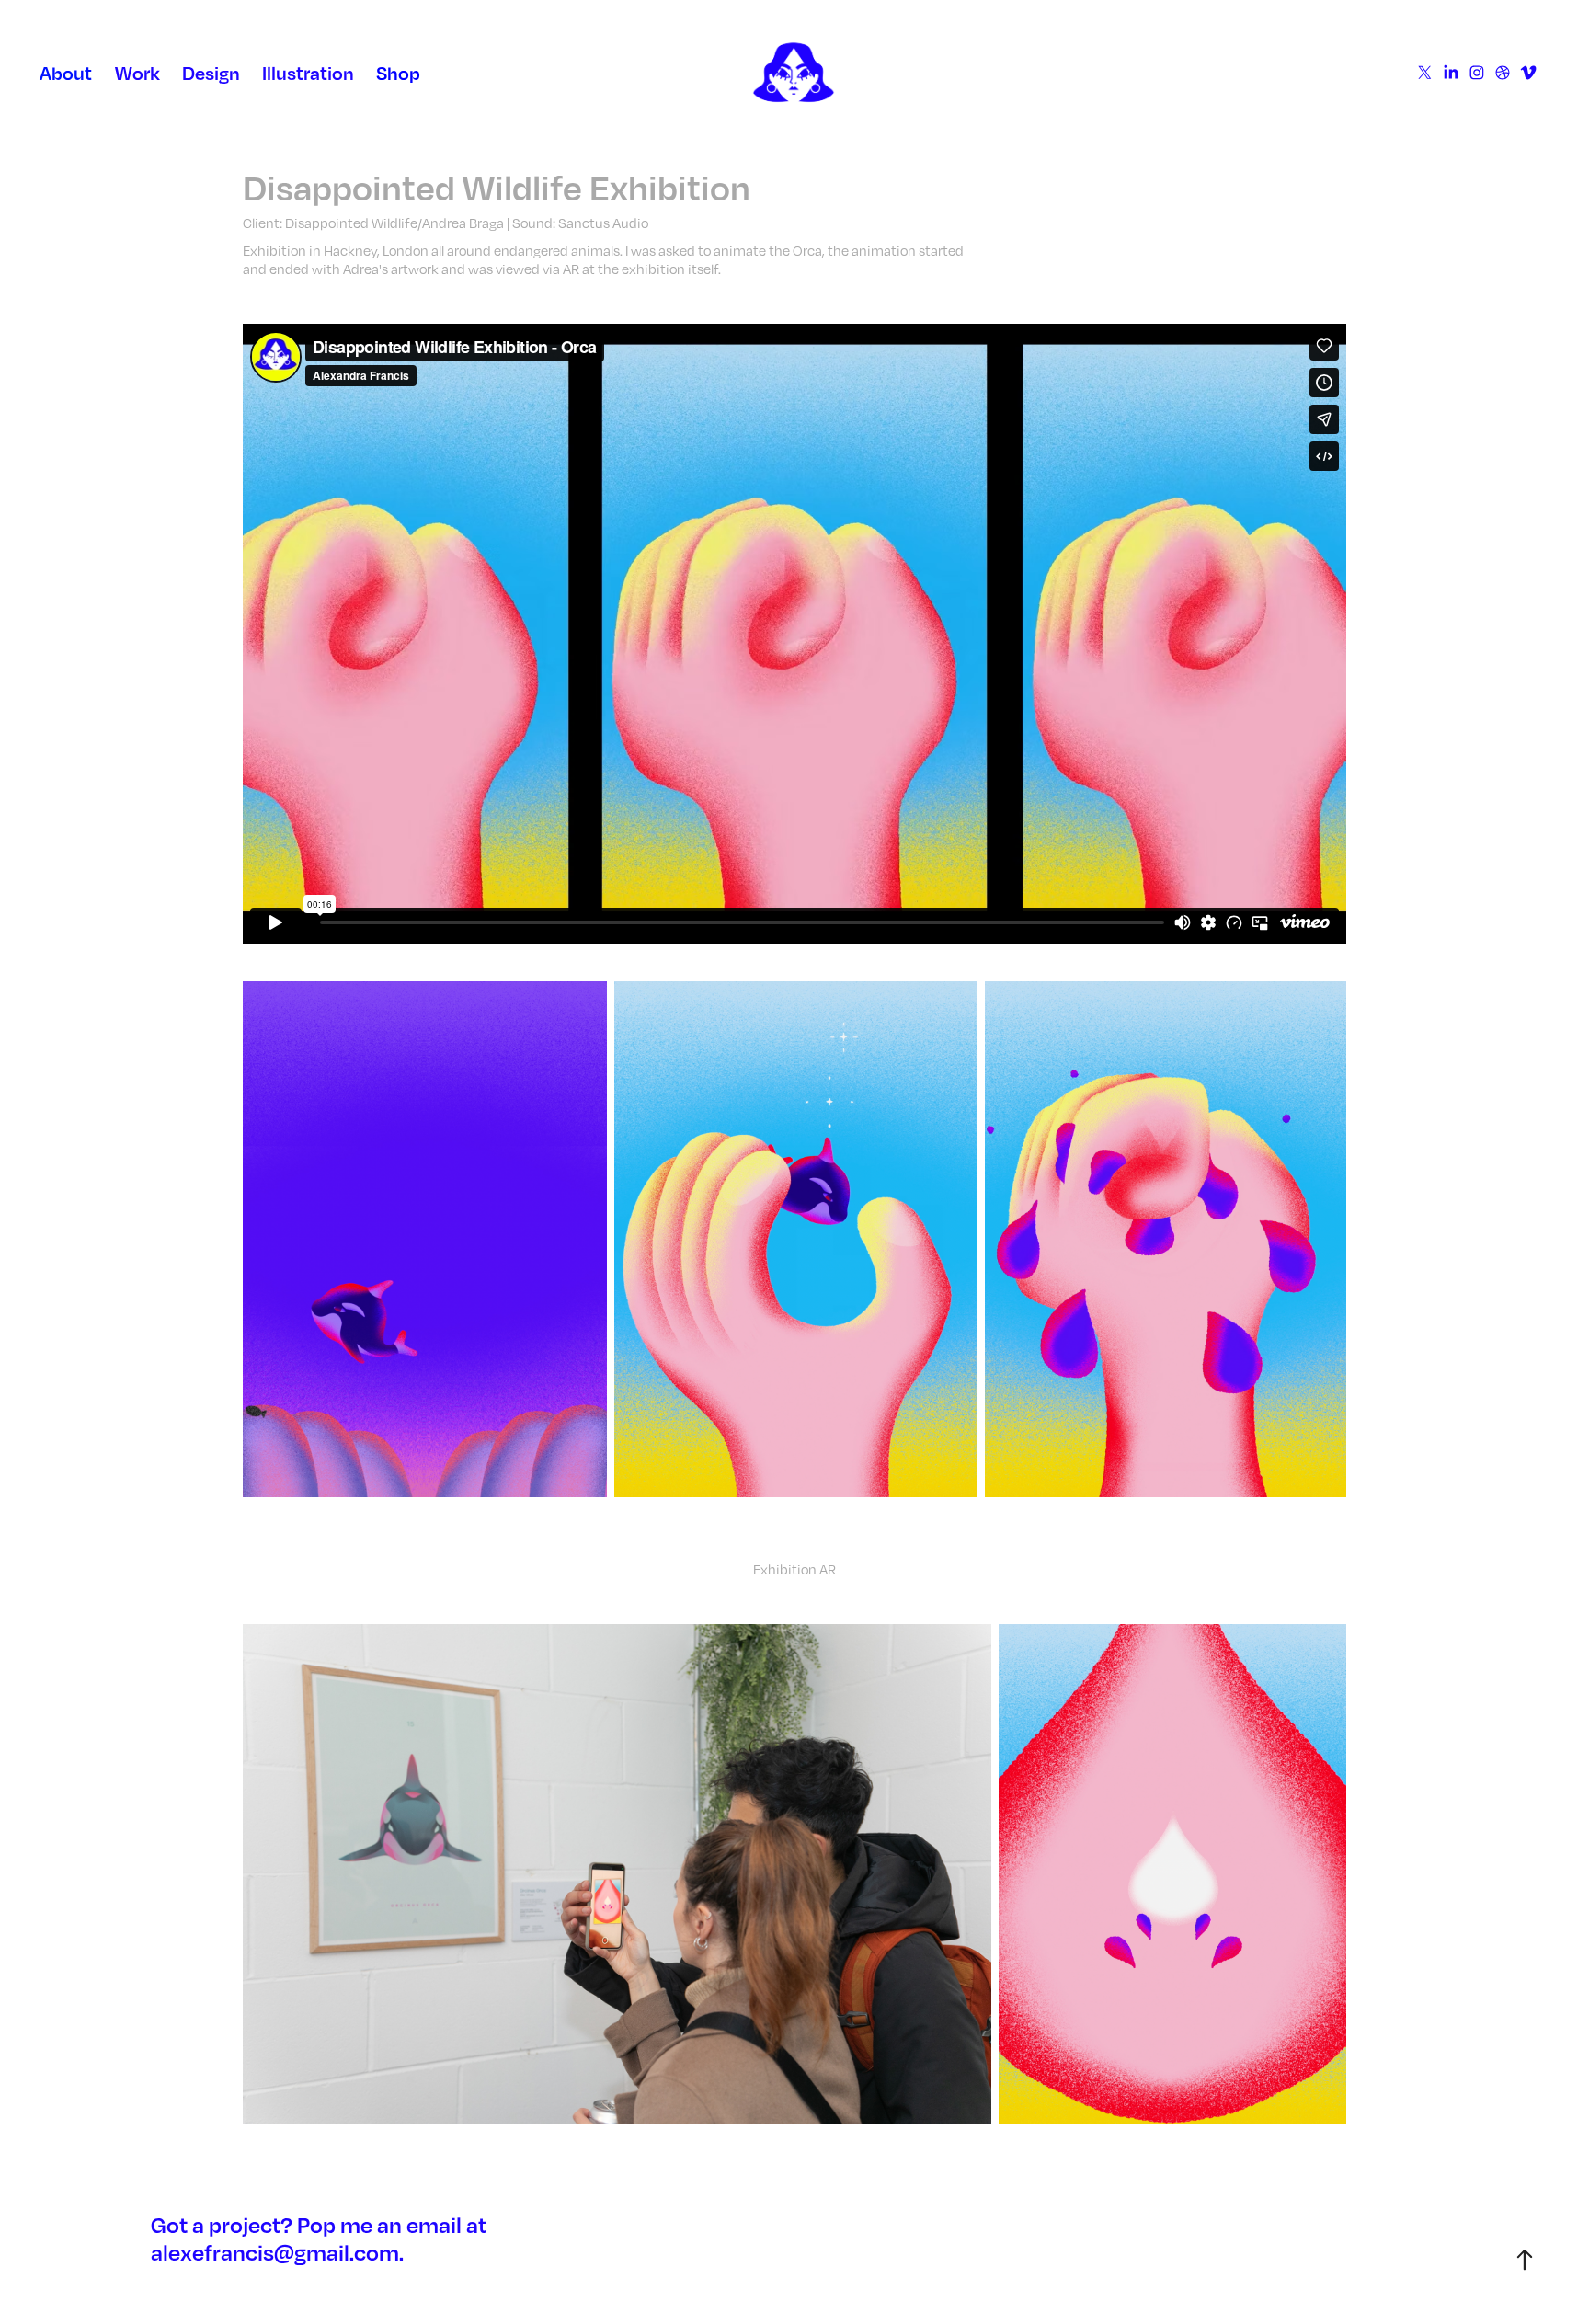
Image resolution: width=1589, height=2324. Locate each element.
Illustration (308, 73)
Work (137, 73)
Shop (398, 73)
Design (211, 73)
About (66, 73)
